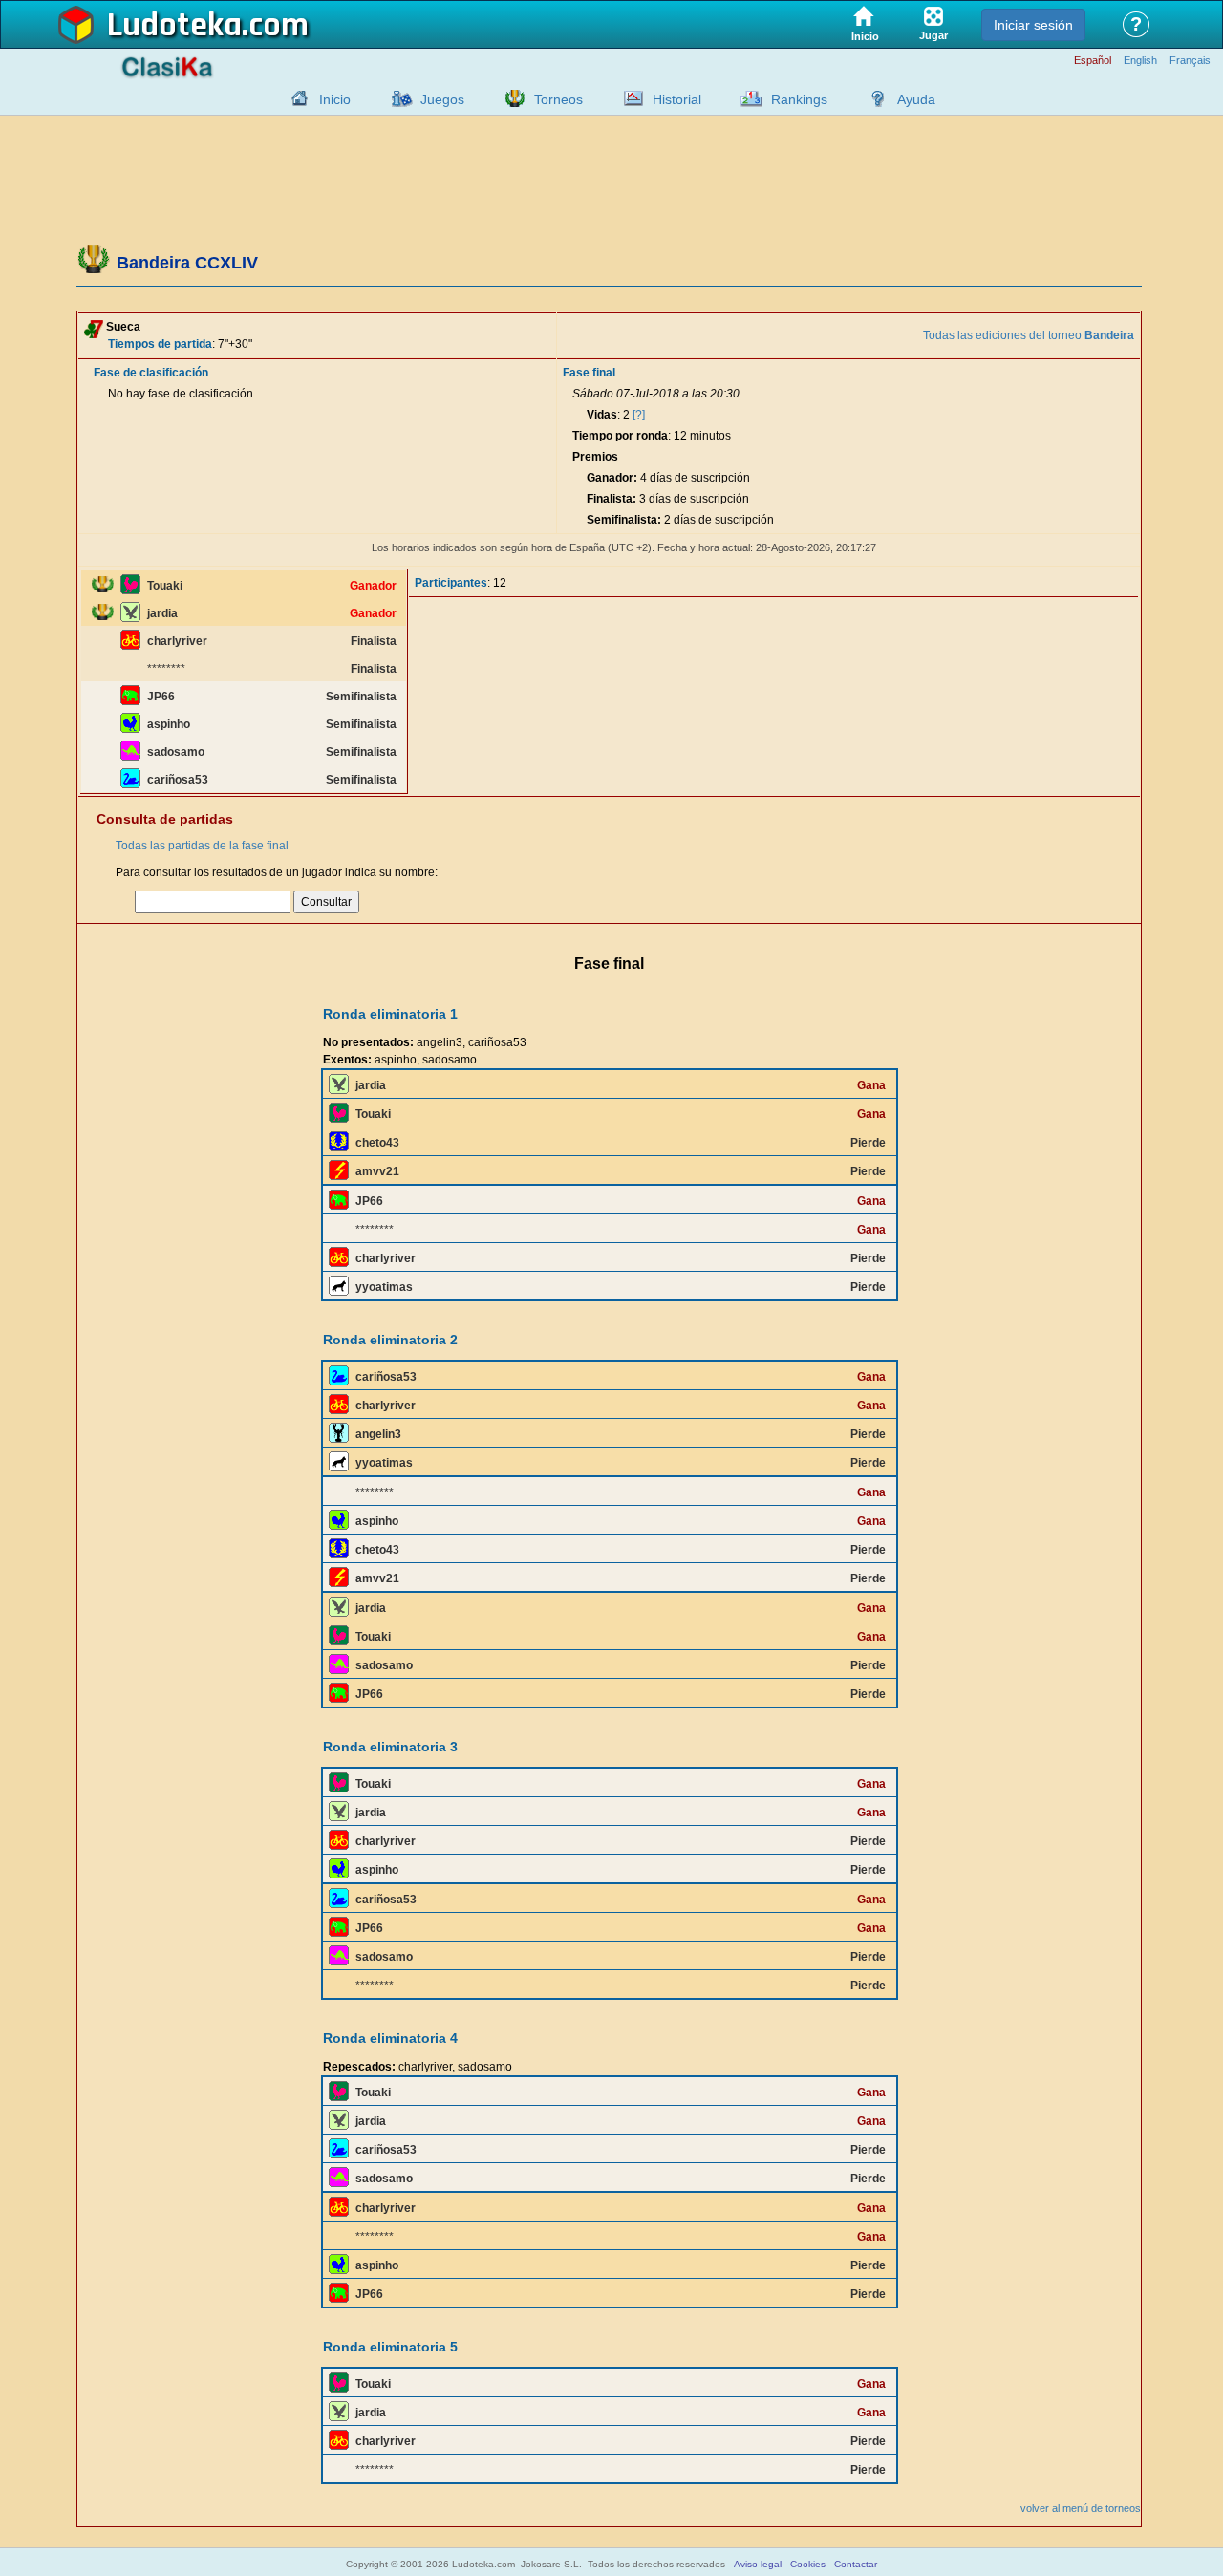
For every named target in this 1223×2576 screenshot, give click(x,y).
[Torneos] (510, 98)
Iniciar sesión (1033, 25)
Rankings (799, 99)
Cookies (808, 2564)
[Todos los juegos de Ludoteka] (397, 98)
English (1140, 61)
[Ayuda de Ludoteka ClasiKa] (873, 98)
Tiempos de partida (160, 344)
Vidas (602, 415)
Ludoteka (174, 26)
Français (1190, 61)
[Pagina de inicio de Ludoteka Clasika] (295, 98)
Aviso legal (758, 2564)
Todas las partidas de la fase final (202, 846)
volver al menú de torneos (1081, 2508)
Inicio (335, 99)
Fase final (589, 373)
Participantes (451, 583)
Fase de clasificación (151, 373)
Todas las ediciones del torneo (1029, 335)
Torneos (558, 99)
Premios (595, 457)
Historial (677, 99)
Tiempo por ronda (620, 436)
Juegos (442, 99)
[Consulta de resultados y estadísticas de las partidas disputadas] (629, 98)
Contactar (856, 2564)
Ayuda (916, 99)
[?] (639, 415)
